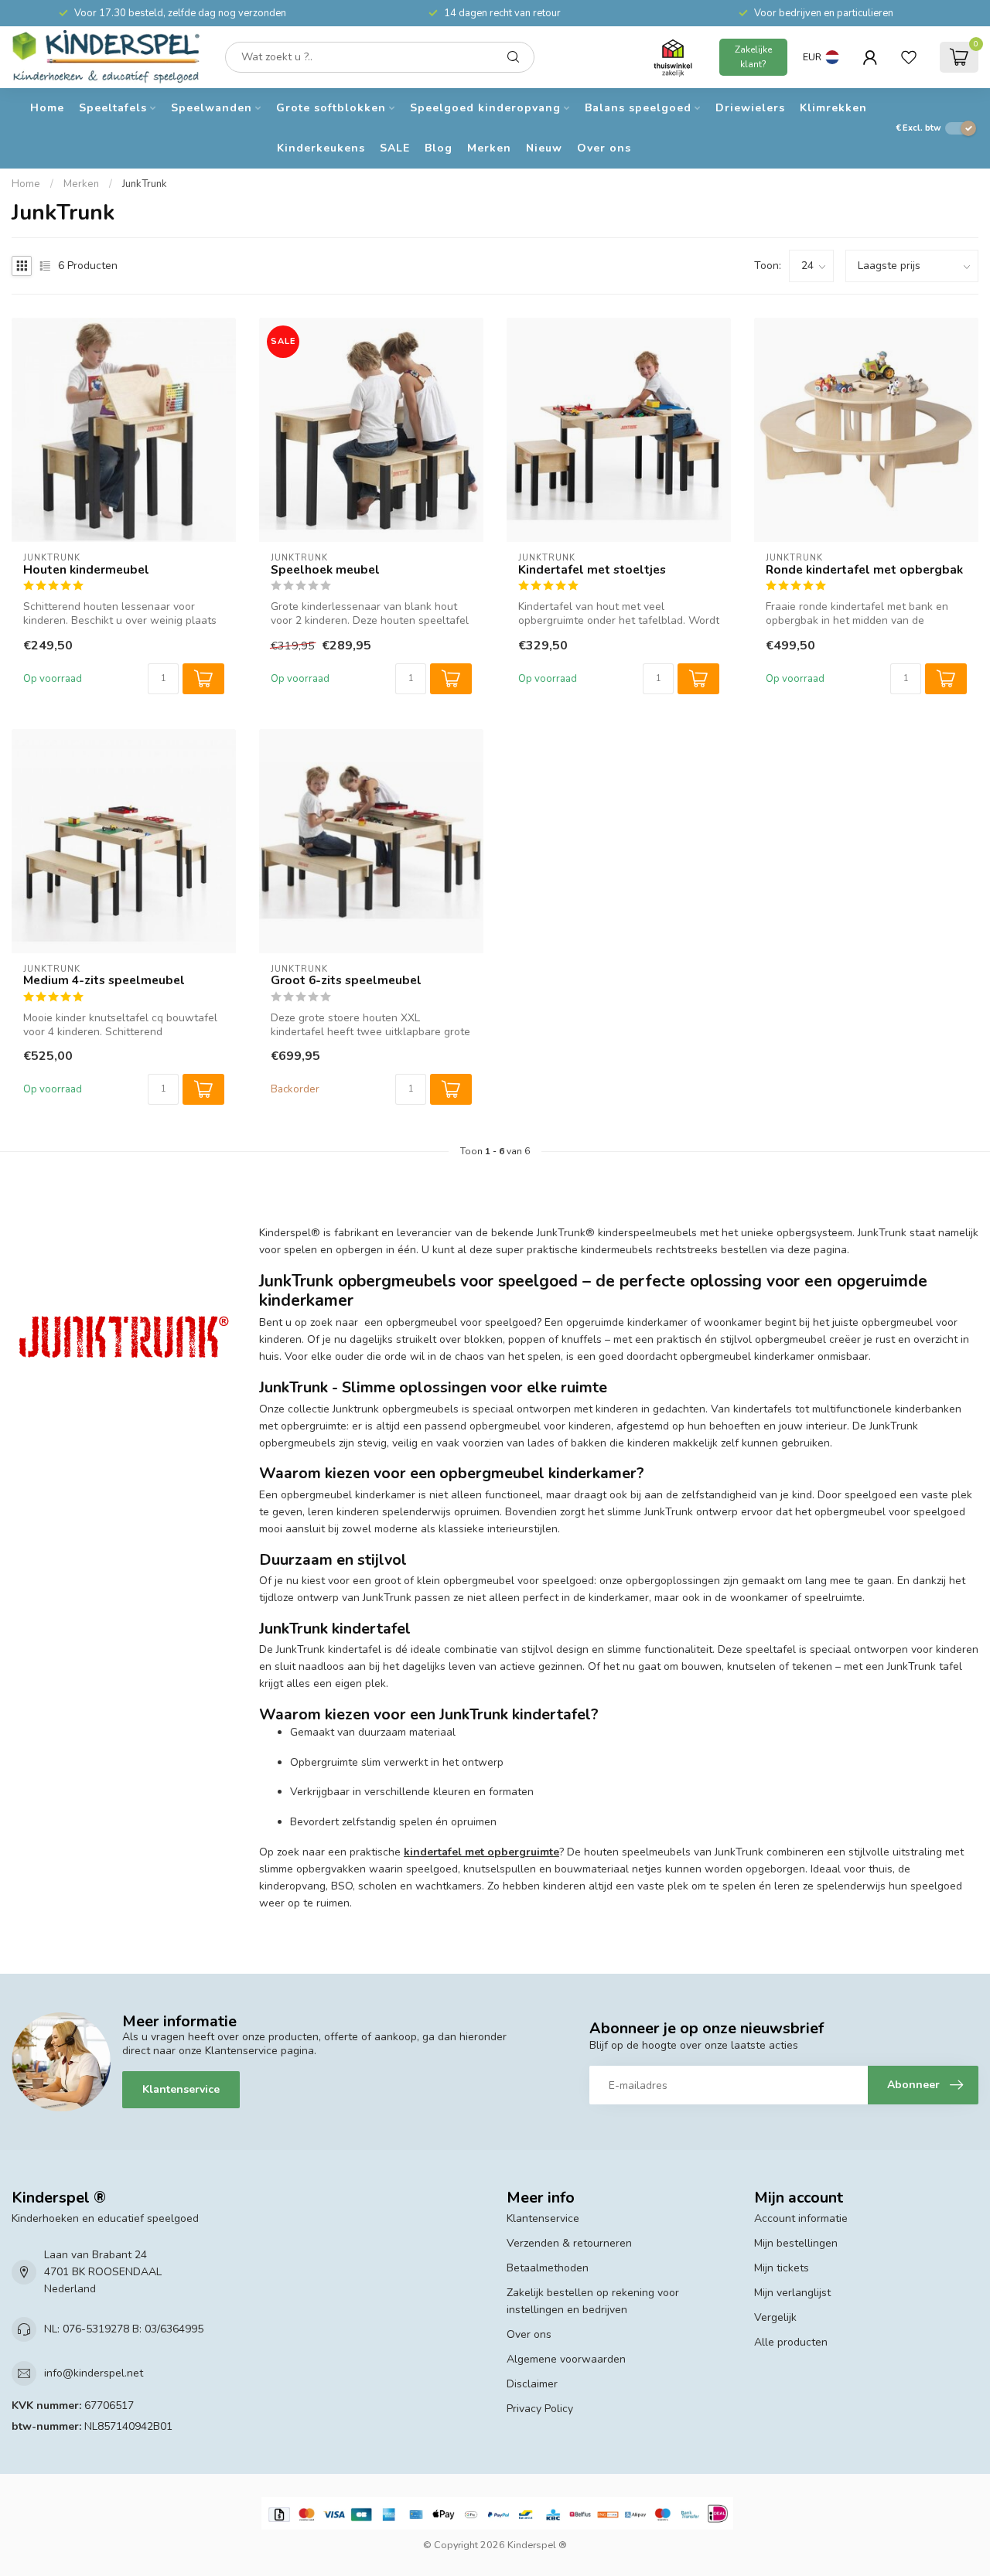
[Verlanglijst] (909, 57)
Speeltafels (113, 108)
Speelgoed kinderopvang (485, 108)
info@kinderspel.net (94, 2373)
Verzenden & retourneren (569, 2243)
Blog (439, 148)
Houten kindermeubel (86, 570)
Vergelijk (775, 2317)
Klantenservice (181, 2089)
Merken (489, 148)
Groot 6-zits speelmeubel (346, 980)
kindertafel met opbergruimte (481, 1852)
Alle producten (791, 2342)
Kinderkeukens (321, 148)
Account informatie (801, 2218)
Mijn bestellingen (796, 2243)
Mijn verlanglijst (792, 2293)
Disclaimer (532, 2384)
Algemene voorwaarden (566, 2359)
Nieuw (544, 148)
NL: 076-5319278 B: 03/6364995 (124, 2329)
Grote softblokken (331, 108)
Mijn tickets (782, 2268)
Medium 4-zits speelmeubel (104, 980)
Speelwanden (212, 108)
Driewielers (750, 108)
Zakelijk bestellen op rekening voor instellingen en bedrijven (593, 2301)
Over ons (604, 148)
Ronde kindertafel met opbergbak (864, 570)
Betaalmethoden (548, 2268)
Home (47, 108)
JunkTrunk (145, 184)
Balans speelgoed (638, 108)
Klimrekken (833, 108)
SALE (395, 148)
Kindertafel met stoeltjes (592, 570)
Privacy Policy (540, 2409)
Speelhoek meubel (325, 570)
